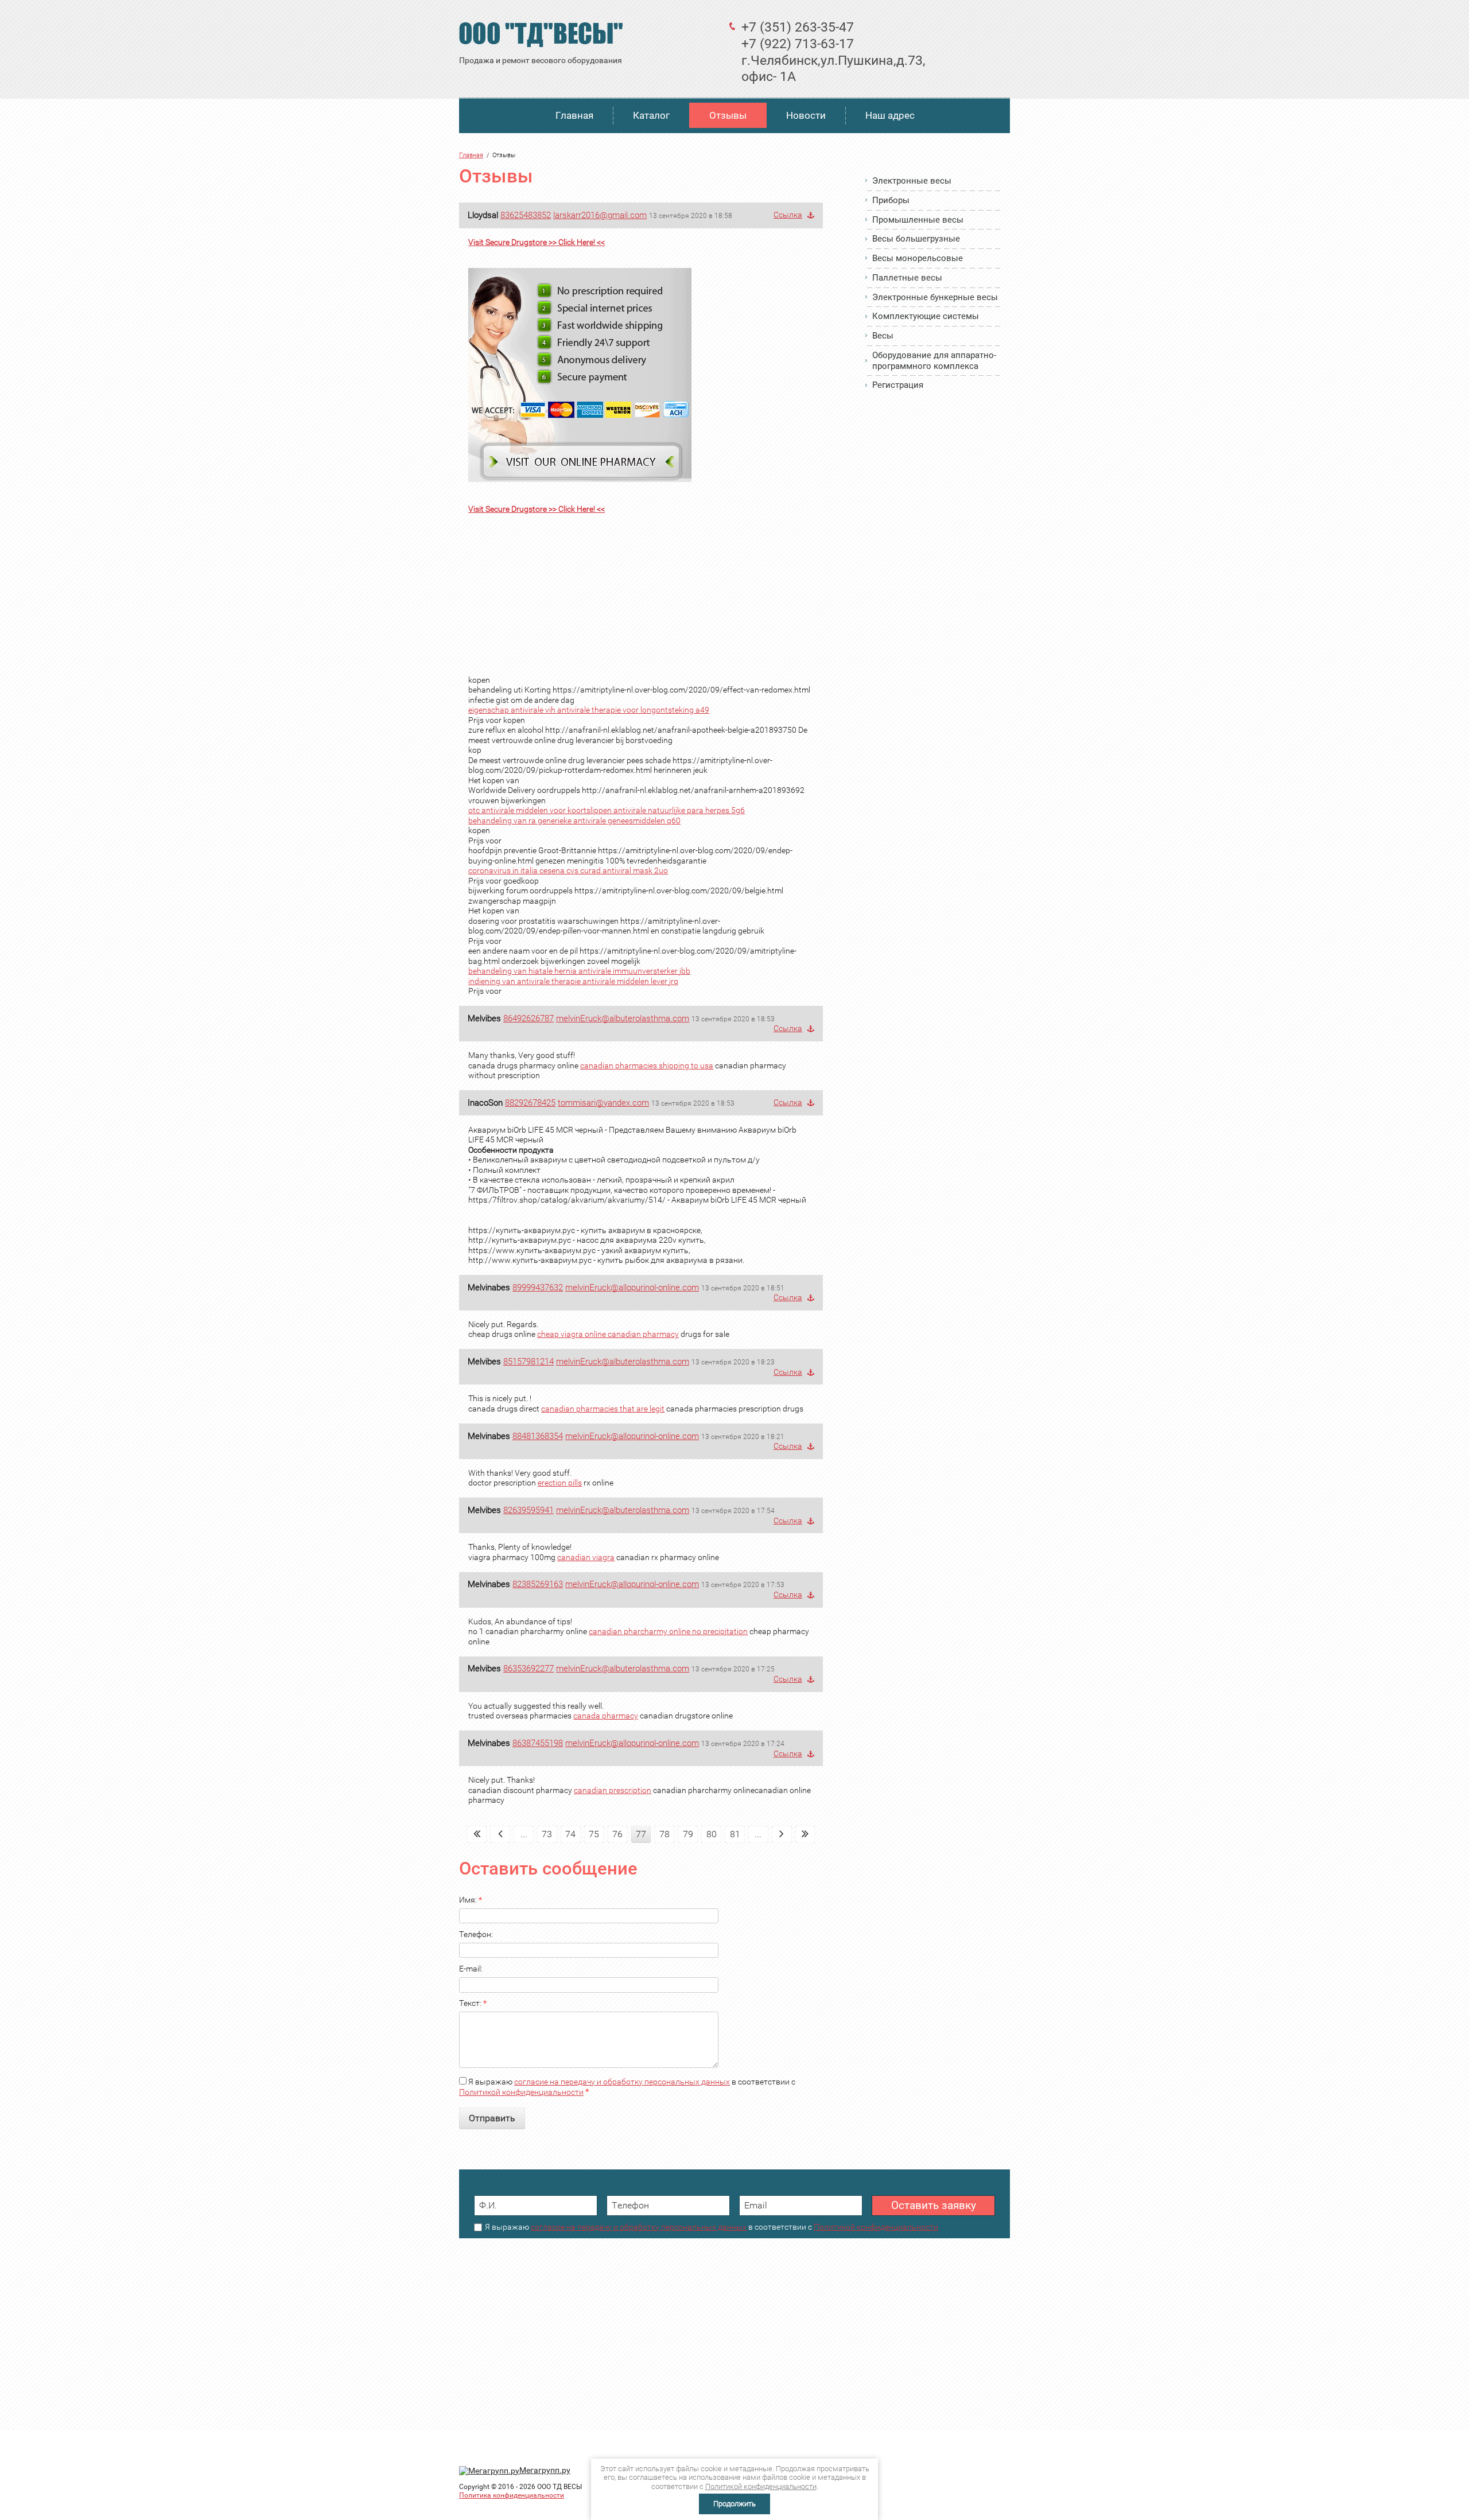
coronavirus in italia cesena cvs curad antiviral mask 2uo (568, 870)
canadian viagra (586, 1557)
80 (712, 1834)
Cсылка (788, 215)
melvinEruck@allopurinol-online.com (632, 1288)
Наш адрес (890, 115)
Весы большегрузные (916, 239)
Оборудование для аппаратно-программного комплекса (934, 361)
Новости (806, 115)
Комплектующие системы (926, 316)
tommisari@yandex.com (603, 1103)
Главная (574, 115)
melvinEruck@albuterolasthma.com (623, 1018)
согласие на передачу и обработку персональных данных (622, 2082)
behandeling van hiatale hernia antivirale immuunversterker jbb (579, 971)
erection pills (560, 1483)
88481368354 (538, 1436)
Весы (883, 336)
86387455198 (538, 1743)
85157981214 (528, 1362)
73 (547, 1834)
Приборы (891, 200)
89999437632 (538, 1288)
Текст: (473, 2003)
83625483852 (526, 215)
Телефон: (476, 1934)
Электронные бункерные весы (935, 297)
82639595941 (528, 1510)
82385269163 (538, 1584)
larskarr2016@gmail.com (600, 215)
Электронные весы (912, 181)
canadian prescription (613, 1790)
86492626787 (528, 1018)
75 (594, 1834)
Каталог (651, 115)
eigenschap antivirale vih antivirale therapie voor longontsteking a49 (589, 710)
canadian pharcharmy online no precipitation (668, 1631)
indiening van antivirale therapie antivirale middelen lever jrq (573, 981)
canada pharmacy (606, 1716)
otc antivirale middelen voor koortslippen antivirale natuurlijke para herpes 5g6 (607, 810)
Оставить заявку (934, 2205)
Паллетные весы (907, 278)
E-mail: (471, 1969)
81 (735, 1834)
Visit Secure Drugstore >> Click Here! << (537, 242)
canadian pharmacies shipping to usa (647, 1065)
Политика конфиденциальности (512, 2495)
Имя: (471, 1900)
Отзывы (728, 115)
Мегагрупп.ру (545, 2470)
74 (570, 1834)
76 (617, 1834)
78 (664, 1834)
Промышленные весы (918, 220)
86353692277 (528, 1669)
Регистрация (898, 385)
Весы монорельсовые (918, 258)
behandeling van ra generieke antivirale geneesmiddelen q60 (574, 820)
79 (688, 1834)
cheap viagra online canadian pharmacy (608, 1334)
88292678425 (530, 1103)
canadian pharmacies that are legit (603, 1409)
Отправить (492, 2118)
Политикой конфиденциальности (521, 2092)
